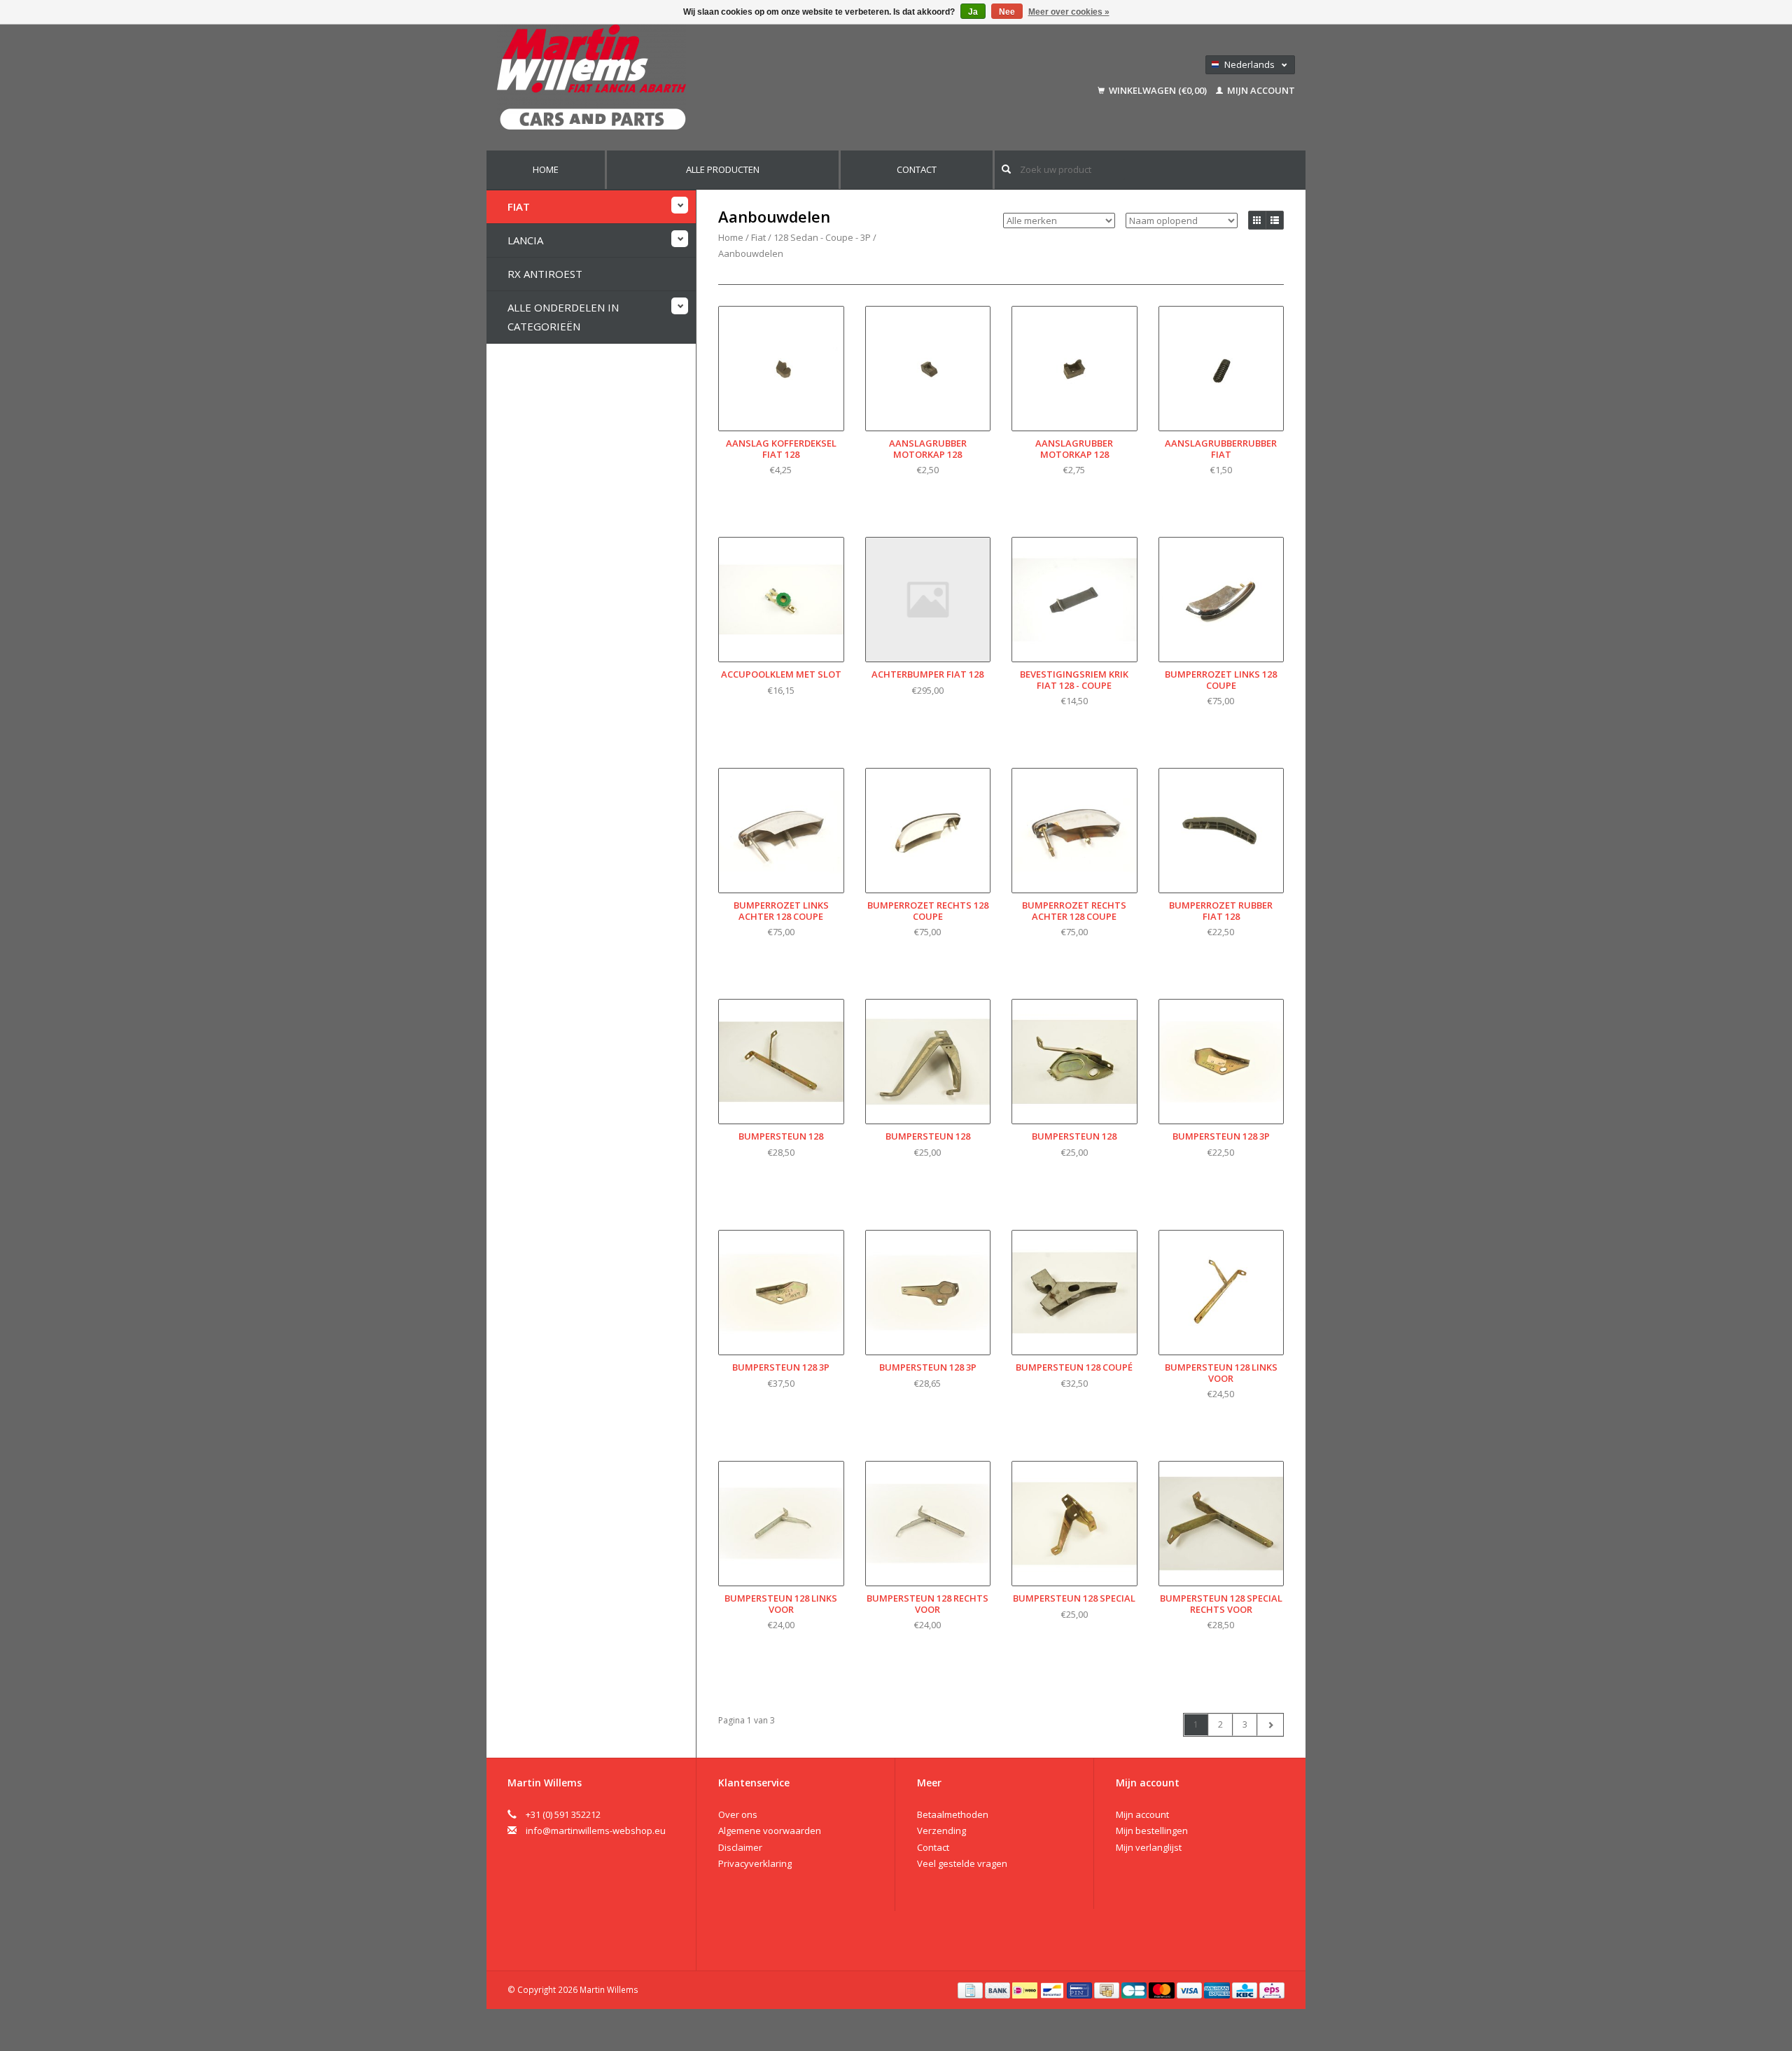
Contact (917, 169)
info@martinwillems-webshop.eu (596, 1830)
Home (546, 169)
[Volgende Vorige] (1270, 1725)
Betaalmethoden (953, 1814)
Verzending (941, 1830)
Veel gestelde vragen (962, 1863)
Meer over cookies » (1069, 12)
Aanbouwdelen (751, 253)
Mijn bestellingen (1152, 1830)
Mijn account (1260, 90)
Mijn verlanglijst (1149, 1847)
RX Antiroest (545, 274)
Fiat (519, 206)
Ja (973, 12)
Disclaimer (740, 1847)
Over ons (738, 1814)
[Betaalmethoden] (971, 1989)
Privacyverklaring (755, 1863)
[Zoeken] (1006, 169)
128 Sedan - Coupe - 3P (822, 237)
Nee (1007, 12)
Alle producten (723, 169)
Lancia (525, 240)
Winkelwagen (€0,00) (1158, 90)
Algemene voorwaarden (770, 1830)
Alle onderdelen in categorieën (563, 317)
